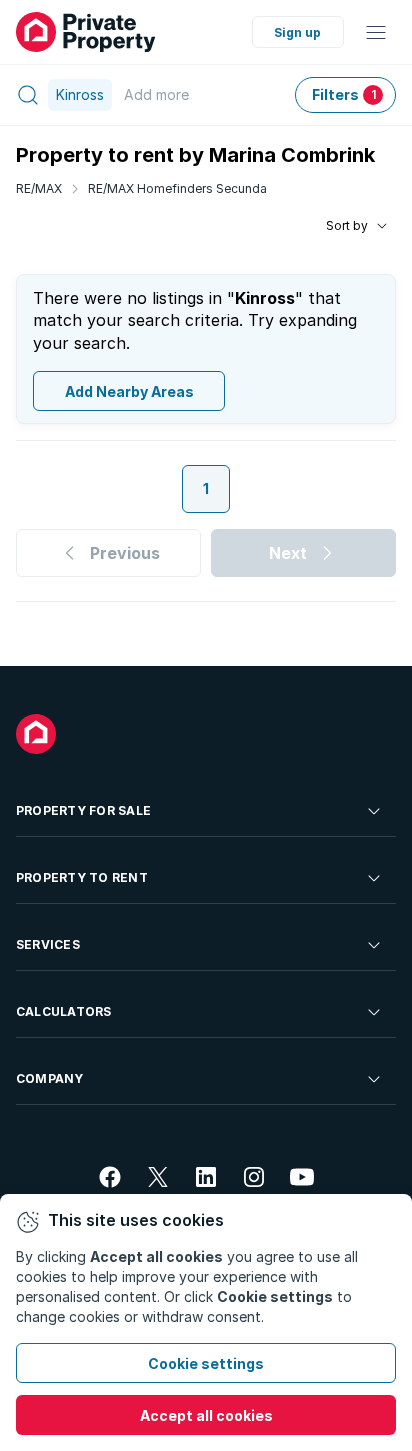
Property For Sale (83, 810)
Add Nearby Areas (129, 391)
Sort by (347, 225)
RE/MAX (39, 188)
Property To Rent (82, 877)
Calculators (64, 1011)
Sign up (297, 32)
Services (48, 944)
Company (50, 1078)
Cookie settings (206, 1363)
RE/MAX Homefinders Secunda (177, 188)
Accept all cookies (206, 1415)
